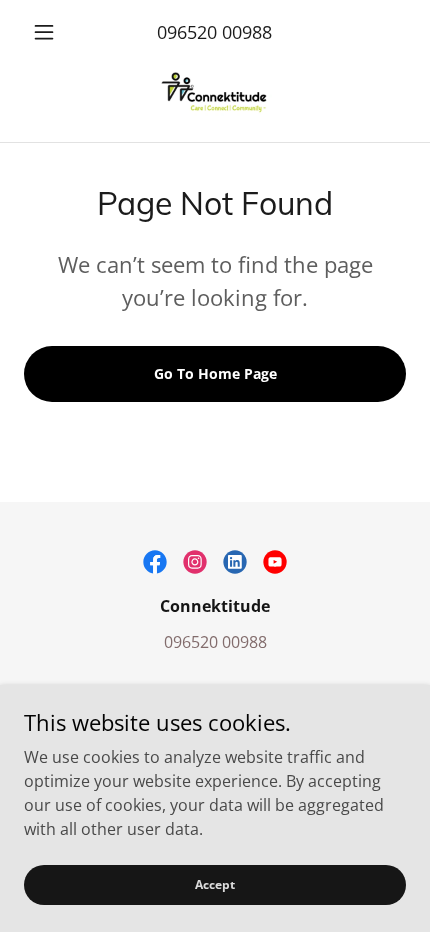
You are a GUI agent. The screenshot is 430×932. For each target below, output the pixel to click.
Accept (215, 884)
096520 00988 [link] (214, 32)
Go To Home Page (215, 373)
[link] (215, 95)
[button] (52, 32)
